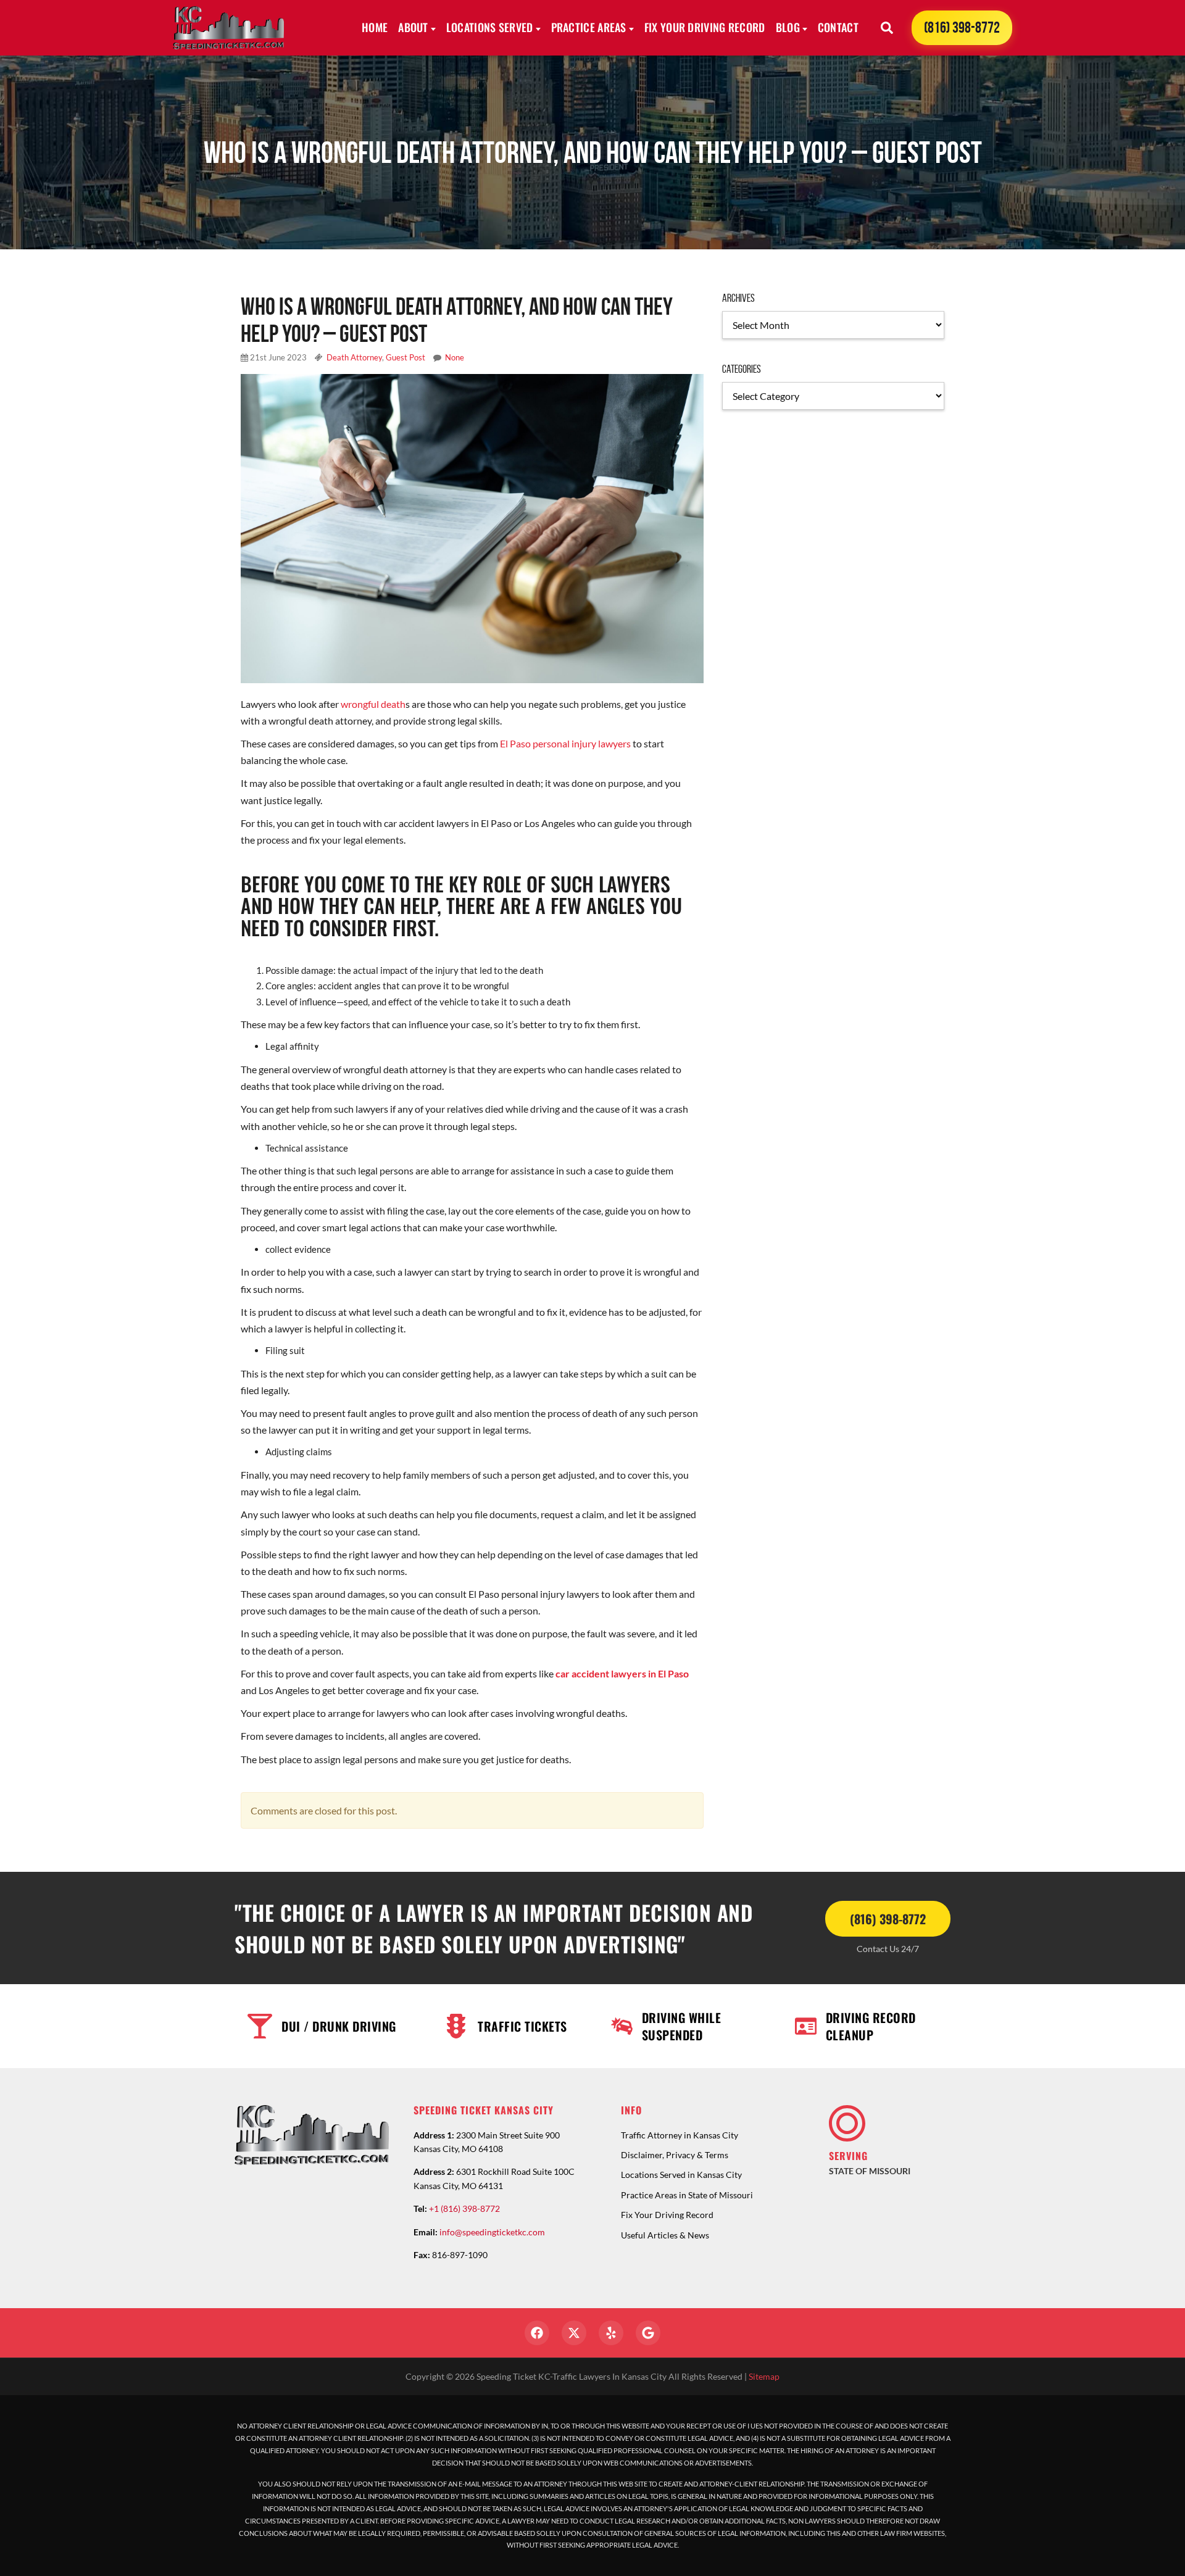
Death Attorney (354, 357)
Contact (838, 27)
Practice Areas (589, 27)
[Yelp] (611, 2333)
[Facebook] (537, 2333)
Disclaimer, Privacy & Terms (675, 2155)
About (413, 27)
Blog (788, 27)
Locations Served (490, 27)
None (455, 357)
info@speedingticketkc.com (492, 2232)
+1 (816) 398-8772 (464, 2208)
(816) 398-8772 (962, 27)
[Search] (887, 28)
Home (375, 27)
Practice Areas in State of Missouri (687, 2195)
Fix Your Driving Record (705, 27)
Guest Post (405, 357)
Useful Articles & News (665, 2235)
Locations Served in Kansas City (681, 2175)
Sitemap (764, 2376)
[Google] (648, 2333)
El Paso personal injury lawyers (565, 743)
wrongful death (373, 704)
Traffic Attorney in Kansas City (680, 2135)
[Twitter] (574, 2333)
